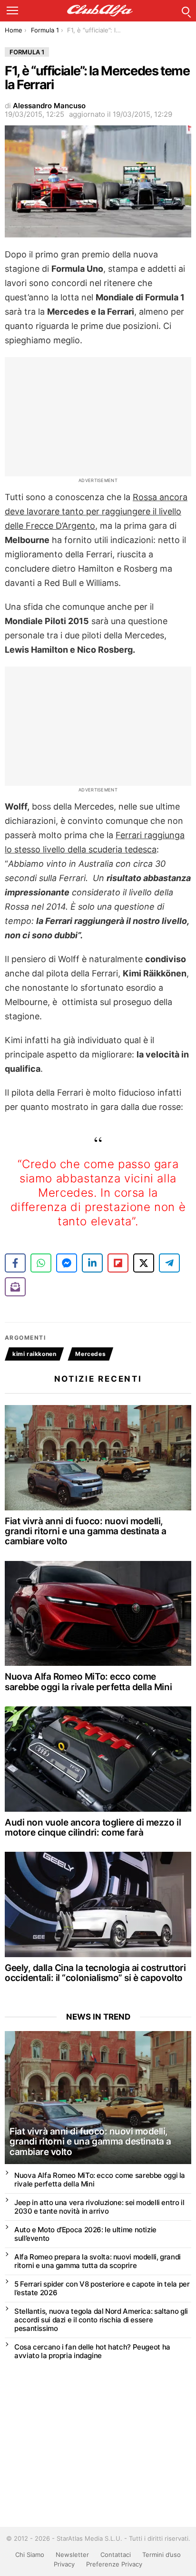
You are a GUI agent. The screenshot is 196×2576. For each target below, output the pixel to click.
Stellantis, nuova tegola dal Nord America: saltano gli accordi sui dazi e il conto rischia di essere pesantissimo (101, 2320)
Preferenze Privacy (114, 2564)
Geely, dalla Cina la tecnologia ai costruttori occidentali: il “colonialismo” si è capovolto (95, 1973)
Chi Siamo (30, 2555)
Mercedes (90, 1354)
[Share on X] (144, 1263)
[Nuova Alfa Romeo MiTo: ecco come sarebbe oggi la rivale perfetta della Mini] (98, 1614)
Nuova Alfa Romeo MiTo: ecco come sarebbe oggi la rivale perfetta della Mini (88, 1682)
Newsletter (72, 2555)
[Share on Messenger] (67, 1263)
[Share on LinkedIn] (92, 1263)
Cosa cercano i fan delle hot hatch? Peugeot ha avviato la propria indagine (92, 2351)
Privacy (64, 2564)
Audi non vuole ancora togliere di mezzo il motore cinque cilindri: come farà (93, 1827)
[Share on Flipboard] (118, 1263)
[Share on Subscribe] (15, 1287)
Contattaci (116, 2555)
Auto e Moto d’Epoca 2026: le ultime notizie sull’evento (85, 2234)
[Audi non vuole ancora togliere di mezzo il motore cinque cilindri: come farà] (98, 1759)
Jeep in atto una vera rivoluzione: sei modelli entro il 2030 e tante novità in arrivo (99, 2207)
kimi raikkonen (34, 1354)
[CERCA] (186, 10)
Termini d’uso (162, 2555)
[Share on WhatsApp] (41, 1263)
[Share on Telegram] (169, 1263)
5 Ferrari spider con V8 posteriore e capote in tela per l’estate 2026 (102, 2288)
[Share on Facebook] (15, 1263)
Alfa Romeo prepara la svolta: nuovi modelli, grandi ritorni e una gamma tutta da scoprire (98, 2261)
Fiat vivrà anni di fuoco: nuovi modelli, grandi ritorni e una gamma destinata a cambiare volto (86, 1531)
